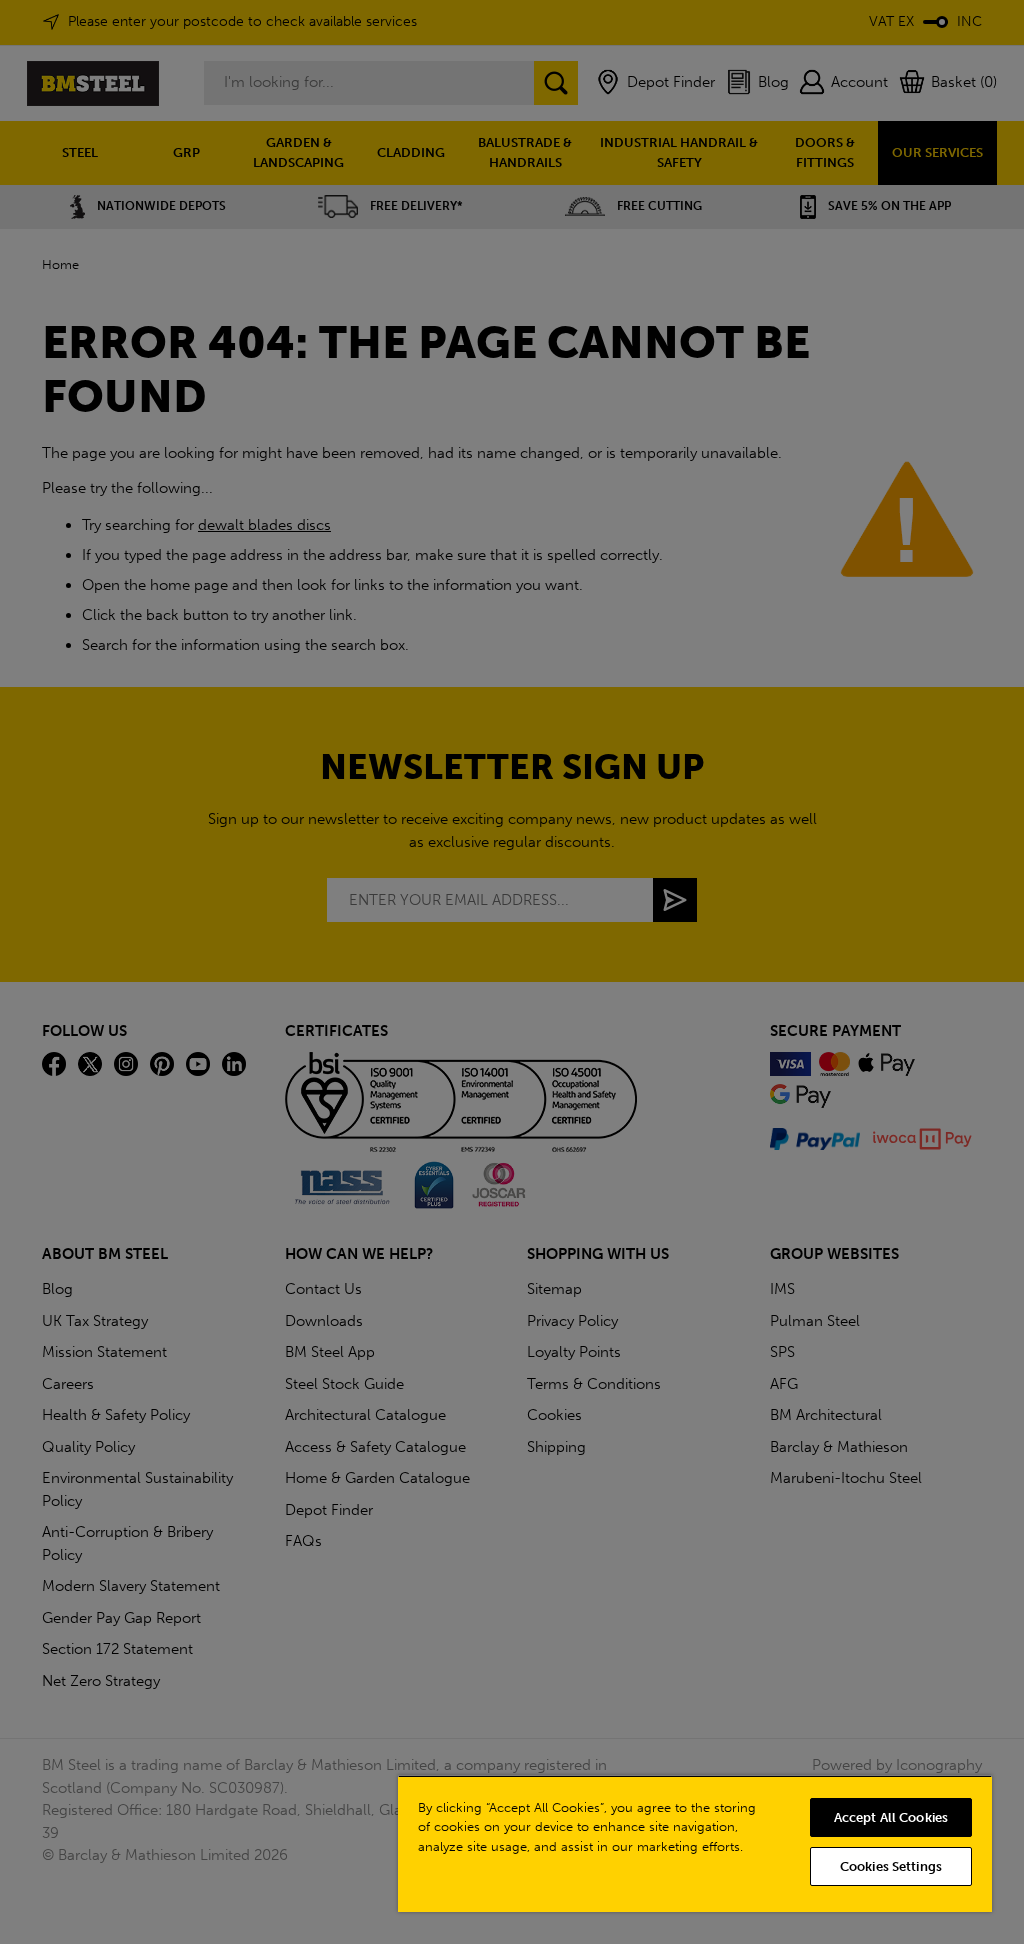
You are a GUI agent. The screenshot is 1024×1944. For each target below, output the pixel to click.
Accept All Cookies (891, 1817)
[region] (695, 1843)
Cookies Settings (891, 1866)
